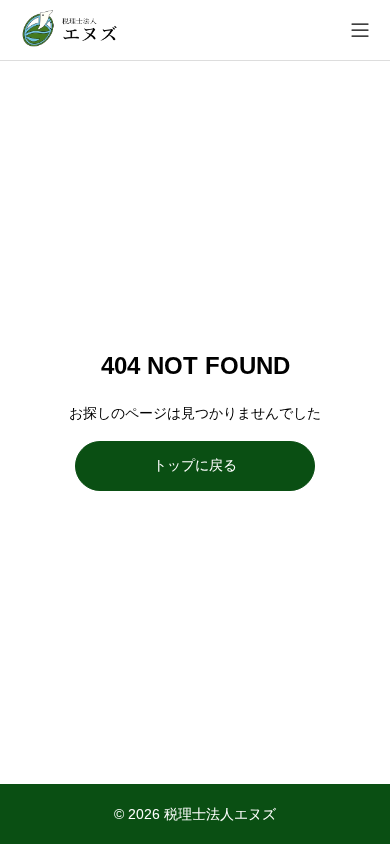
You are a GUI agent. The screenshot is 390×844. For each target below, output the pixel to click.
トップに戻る (195, 465)
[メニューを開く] (360, 30)
